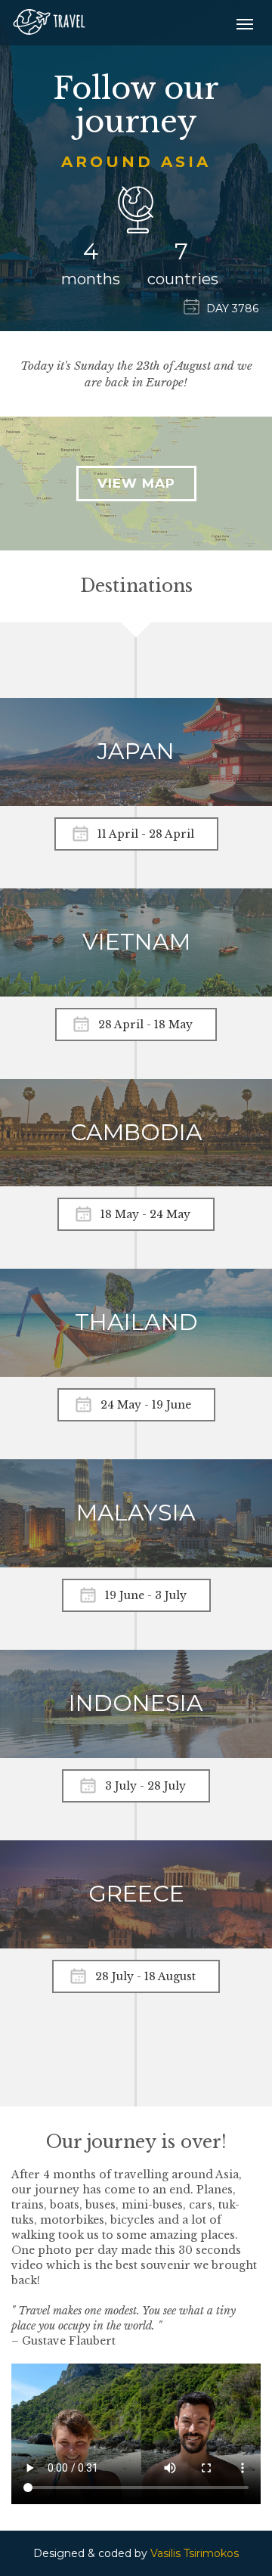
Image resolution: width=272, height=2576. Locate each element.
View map (136, 483)
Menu (245, 24)
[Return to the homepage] (49, 15)
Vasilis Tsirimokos (195, 2553)
